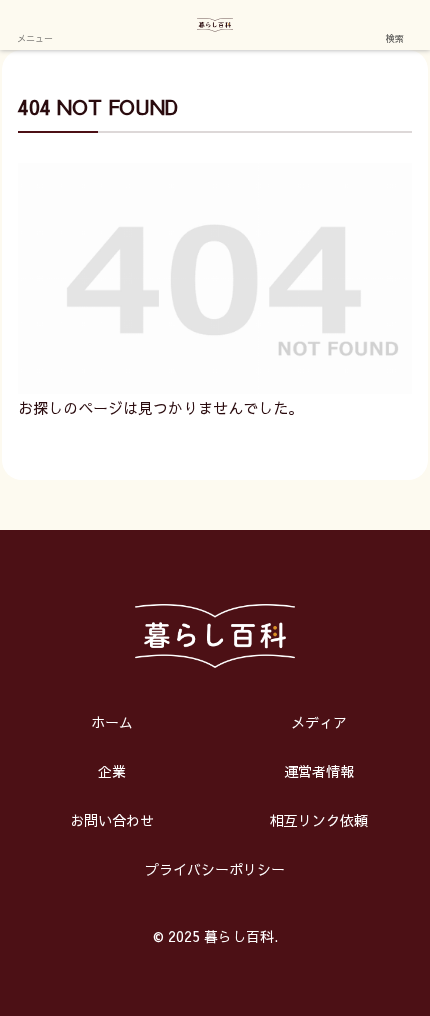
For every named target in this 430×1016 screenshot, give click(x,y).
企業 (112, 771)
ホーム (112, 722)
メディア (319, 722)
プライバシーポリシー (215, 869)
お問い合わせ (112, 820)
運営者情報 (319, 771)
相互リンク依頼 (319, 820)
